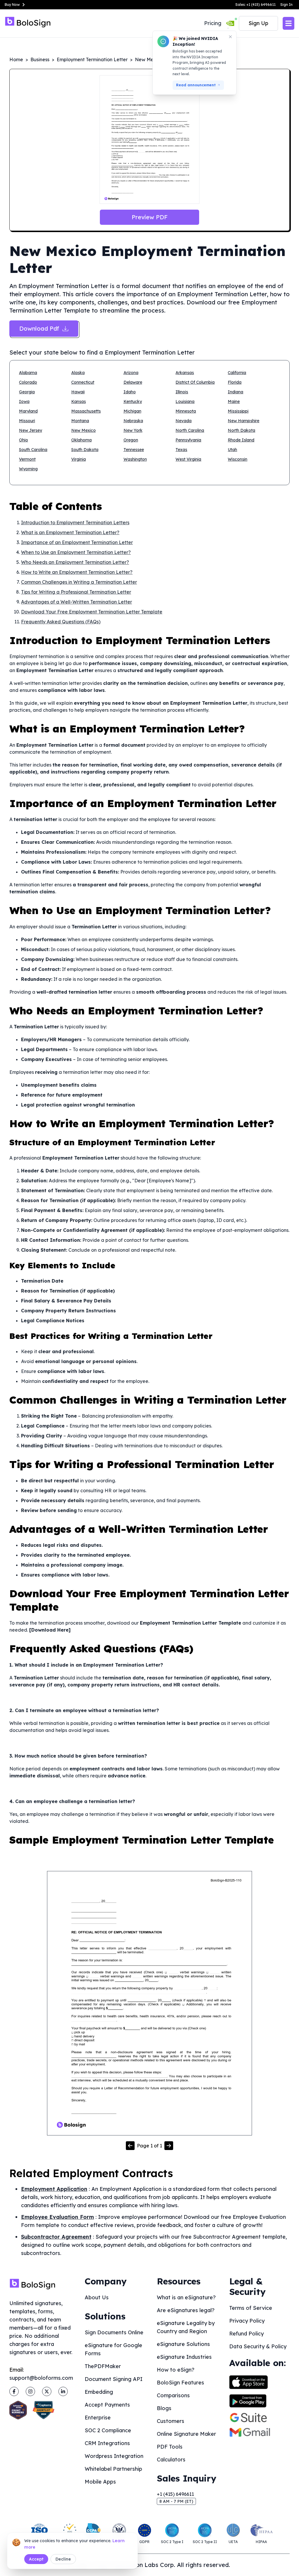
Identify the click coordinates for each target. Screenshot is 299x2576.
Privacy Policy (247, 2321)
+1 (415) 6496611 (175, 2494)
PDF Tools (170, 2447)
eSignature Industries (184, 2357)
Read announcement (196, 85)
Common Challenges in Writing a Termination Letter (79, 582)
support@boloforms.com (41, 2378)
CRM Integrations (107, 2443)
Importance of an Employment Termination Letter (77, 542)
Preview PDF (150, 217)
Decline (63, 2559)
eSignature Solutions (183, 2344)
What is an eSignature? (186, 2297)
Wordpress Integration (114, 2456)
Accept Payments (107, 2405)
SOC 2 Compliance (108, 2430)
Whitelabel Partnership (113, 2469)
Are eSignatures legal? (186, 2310)
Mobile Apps (100, 2482)
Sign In (286, 5)
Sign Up (258, 23)
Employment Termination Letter (92, 59)
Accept (36, 2559)
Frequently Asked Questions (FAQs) (61, 622)
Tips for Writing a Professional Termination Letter (76, 592)
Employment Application (54, 2189)
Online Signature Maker (186, 2434)
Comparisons (173, 2395)
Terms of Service (251, 2308)
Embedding (99, 2392)
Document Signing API (114, 2379)
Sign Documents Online (114, 2332)
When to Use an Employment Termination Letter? (76, 552)
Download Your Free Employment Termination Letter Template (92, 612)
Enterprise (98, 2418)
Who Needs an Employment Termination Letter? (75, 562)
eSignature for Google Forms (113, 2349)
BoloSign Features (180, 2383)
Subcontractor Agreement (56, 2237)
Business (40, 59)
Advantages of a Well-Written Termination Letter (77, 602)
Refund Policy (246, 2334)
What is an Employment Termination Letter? (70, 532)
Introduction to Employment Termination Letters (75, 522)
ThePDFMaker (103, 2366)
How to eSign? (176, 2370)
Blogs (164, 2408)
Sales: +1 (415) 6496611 (255, 5)
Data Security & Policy (258, 2346)
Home (16, 59)
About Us (97, 2297)
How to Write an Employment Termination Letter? (77, 572)
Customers (171, 2421)
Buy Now (12, 5)
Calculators (171, 2460)
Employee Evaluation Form (58, 2217)
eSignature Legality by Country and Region (186, 2327)
